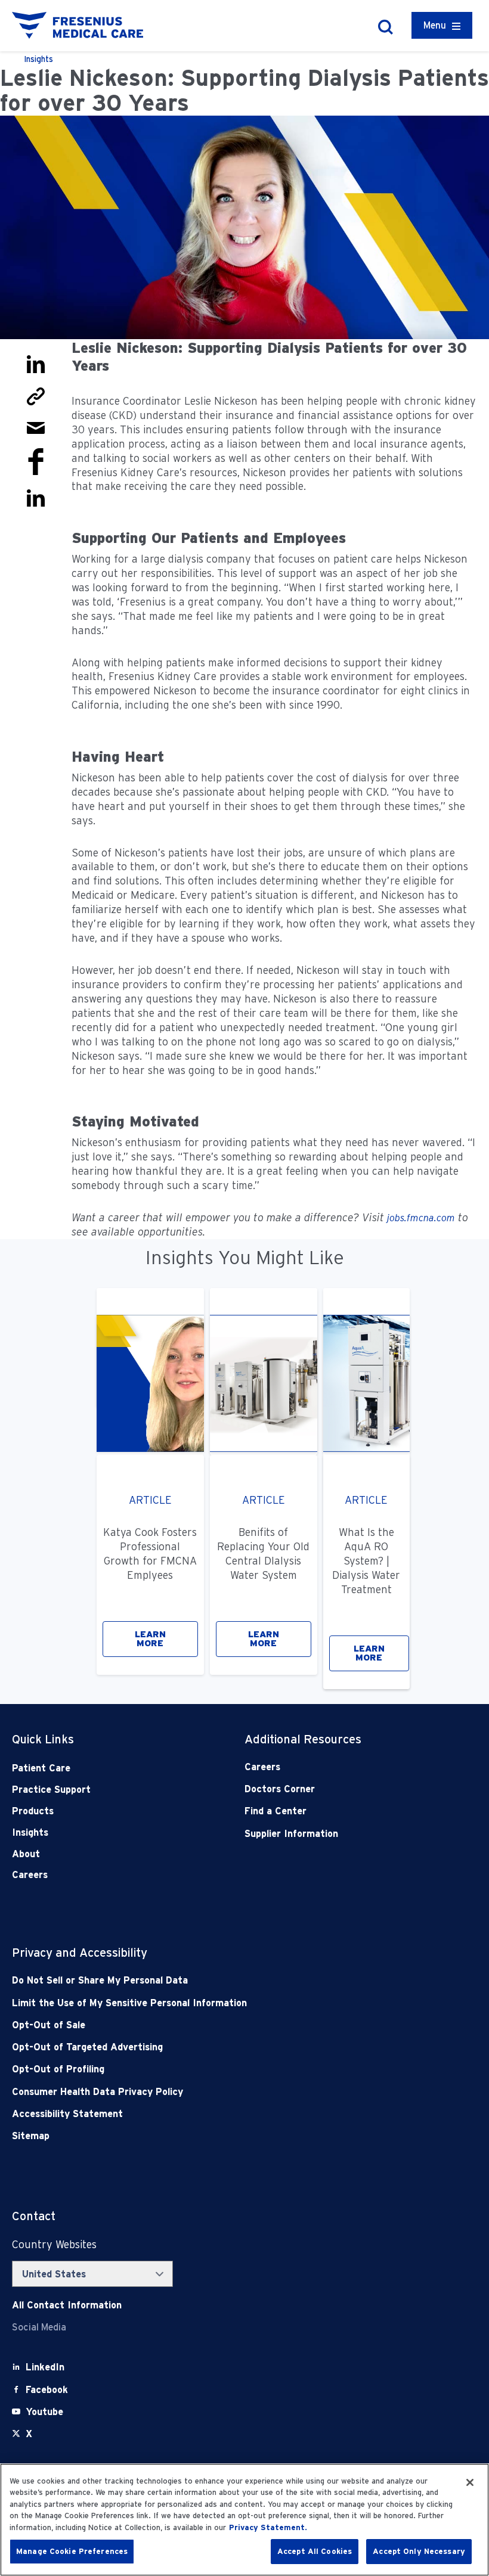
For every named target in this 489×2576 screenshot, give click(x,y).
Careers (30, 1875)
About (26, 1854)
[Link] (36, 395)
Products (33, 1811)
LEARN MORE (150, 1639)
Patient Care (41, 1768)
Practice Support (51, 1790)
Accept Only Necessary (419, 2551)
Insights (30, 1832)
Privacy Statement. (268, 2527)
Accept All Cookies (315, 2551)
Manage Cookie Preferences (72, 2551)
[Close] (470, 2482)
